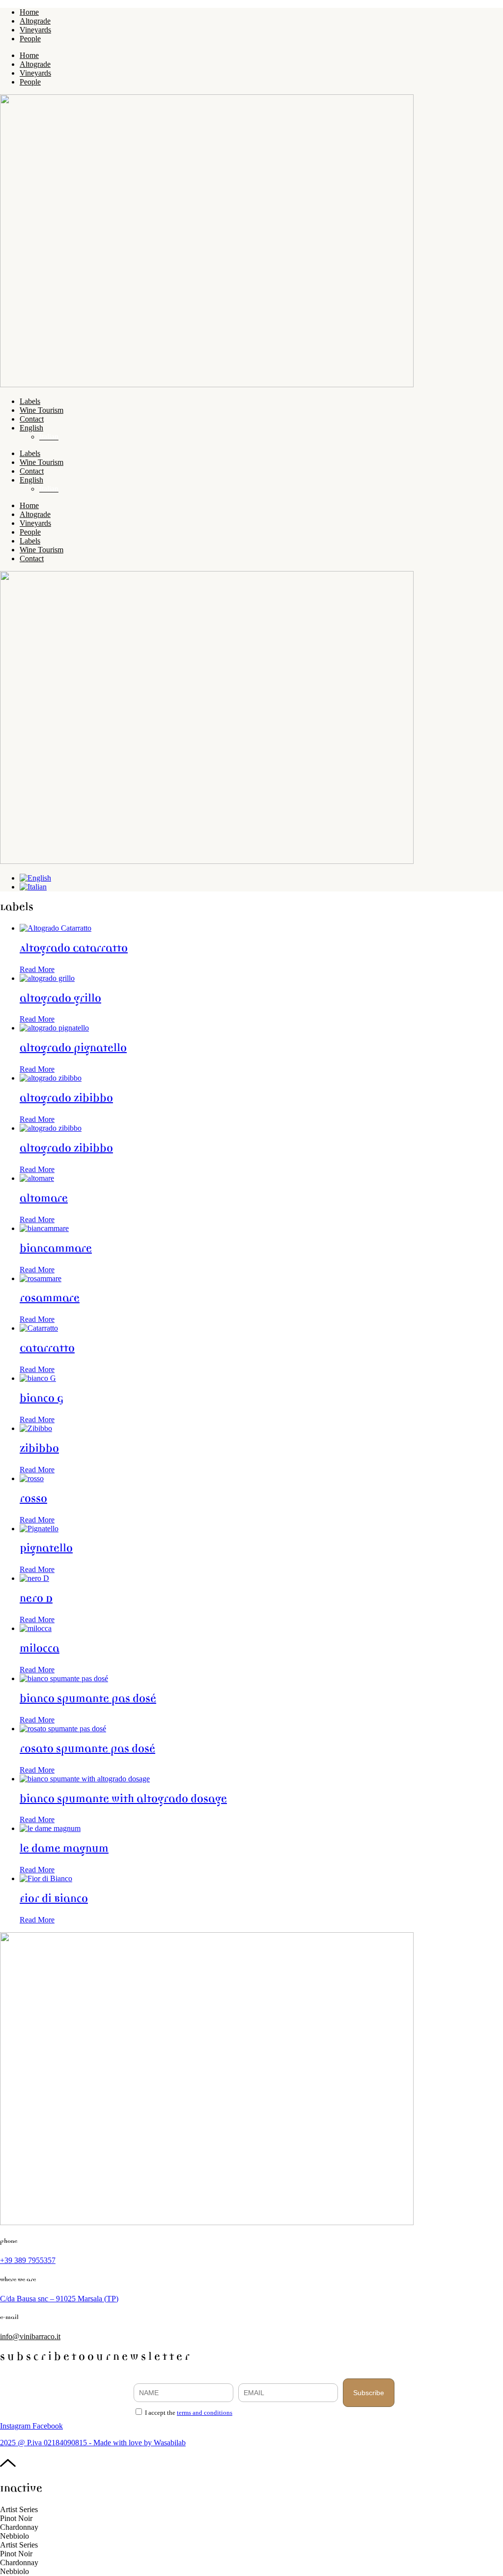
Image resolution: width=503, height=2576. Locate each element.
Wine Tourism (42, 410)
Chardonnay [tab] (19, 2527)
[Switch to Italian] (33, 887)
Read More (37, 1019)
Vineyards (35, 30)
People (30, 39)
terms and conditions (205, 2413)
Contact (32, 419)
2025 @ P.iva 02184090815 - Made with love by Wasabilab (93, 2443)
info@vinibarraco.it (30, 2336)
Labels (30, 401)
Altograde (35, 21)
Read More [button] (37, 969)
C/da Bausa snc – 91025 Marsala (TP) (59, 2299)
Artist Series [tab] (19, 2509)
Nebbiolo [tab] (14, 2536)
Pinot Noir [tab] (16, 2518)
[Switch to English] (35, 878)
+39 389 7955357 (28, 2260)
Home (29, 12)
